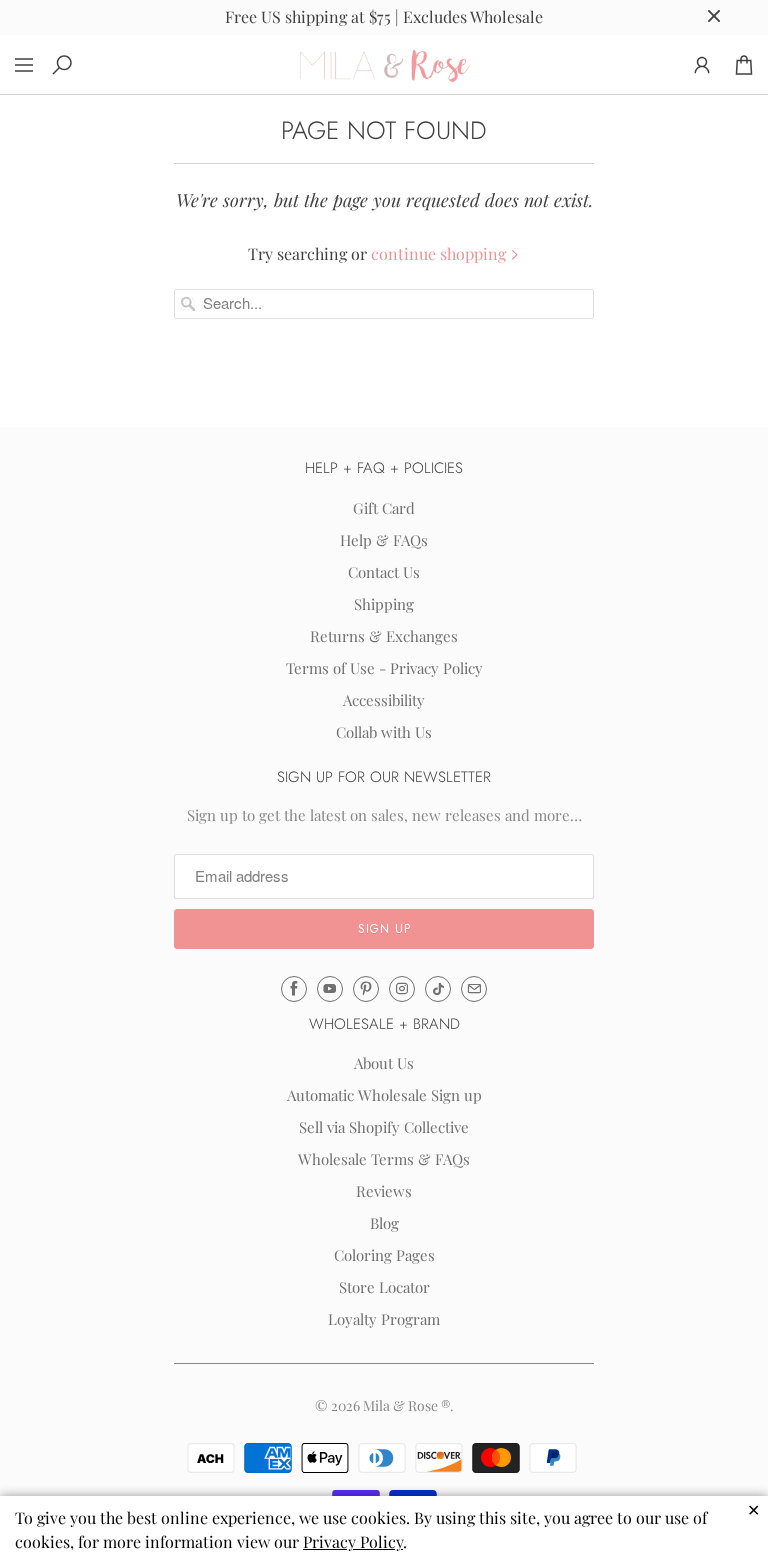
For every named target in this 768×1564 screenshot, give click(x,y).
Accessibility (384, 700)
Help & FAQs (384, 540)
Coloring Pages (384, 1255)
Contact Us (384, 572)
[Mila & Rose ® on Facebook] (294, 989)
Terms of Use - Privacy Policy (384, 668)
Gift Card (384, 508)
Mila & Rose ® (406, 1405)
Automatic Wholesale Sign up (384, 1095)
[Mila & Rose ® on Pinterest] (366, 989)
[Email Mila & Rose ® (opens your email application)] (474, 989)
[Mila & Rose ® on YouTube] (330, 989)
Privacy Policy (353, 1541)
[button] (384, 929)
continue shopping (440, 253)
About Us (384, 1063)
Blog (384, 1223)
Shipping (384, 604)
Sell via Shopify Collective (384, 1127)
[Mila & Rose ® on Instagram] (402, 989)
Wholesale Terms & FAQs (384, 1159)
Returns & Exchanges (384, 636)
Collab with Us (384, 732)
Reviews (384, 1191)
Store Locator (384, 1287)
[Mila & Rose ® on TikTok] (438, 989)
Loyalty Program (384, 1319)
